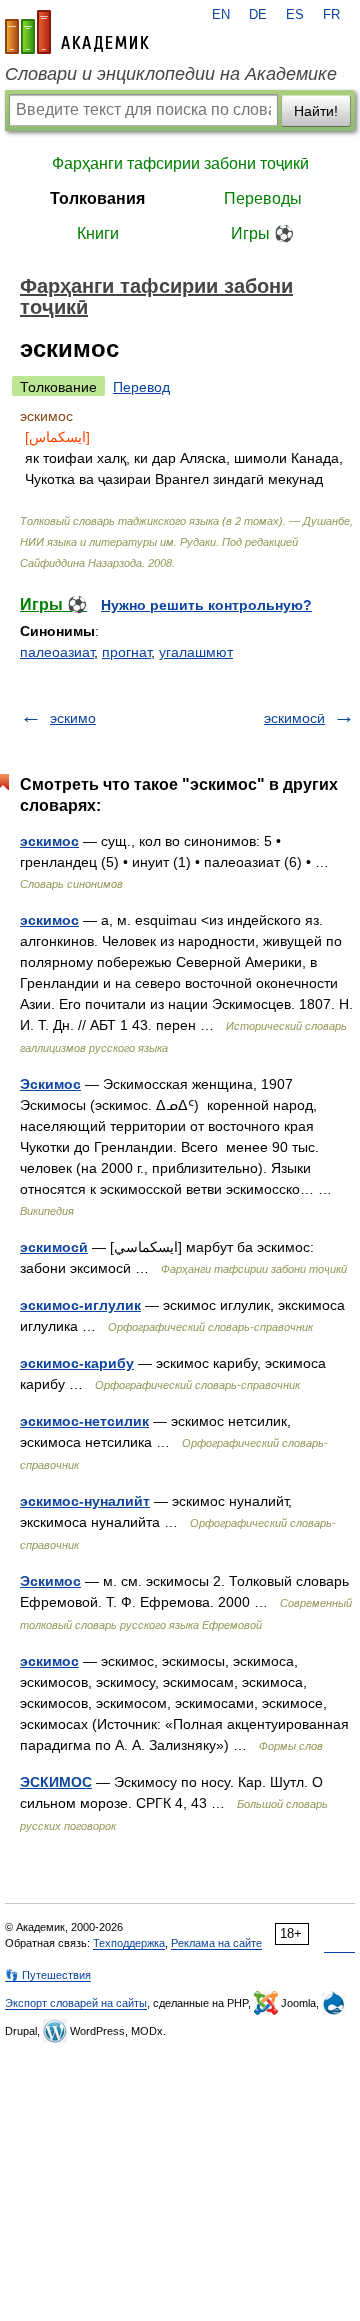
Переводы (263, 198)
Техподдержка (129, 1943)
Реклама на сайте (216, 1943)
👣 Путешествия (48, 1975)
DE (258, 15)
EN (221, 15)
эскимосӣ (294, 718)
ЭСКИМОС (56, 1782)
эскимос (49, 841)
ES (295, 15)
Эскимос (50, 1084)
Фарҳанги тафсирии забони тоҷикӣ (180, 163)
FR (331, 15)
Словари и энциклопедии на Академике (171, 74)
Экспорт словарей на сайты (76, 2003)
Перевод (141, 387)
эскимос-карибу (77, 1363)
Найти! (316, 111)
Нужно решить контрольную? (206, 605)
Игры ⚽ (262, 233)
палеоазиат (57, 652)
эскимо (73, 718)
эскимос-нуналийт (85, 1501)
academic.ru (77, 32)
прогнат (126, 652)
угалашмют (196, 652)
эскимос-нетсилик (84, 1421)
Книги (98, 233)
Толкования (97, 198)
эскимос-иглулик (80, 1305)
